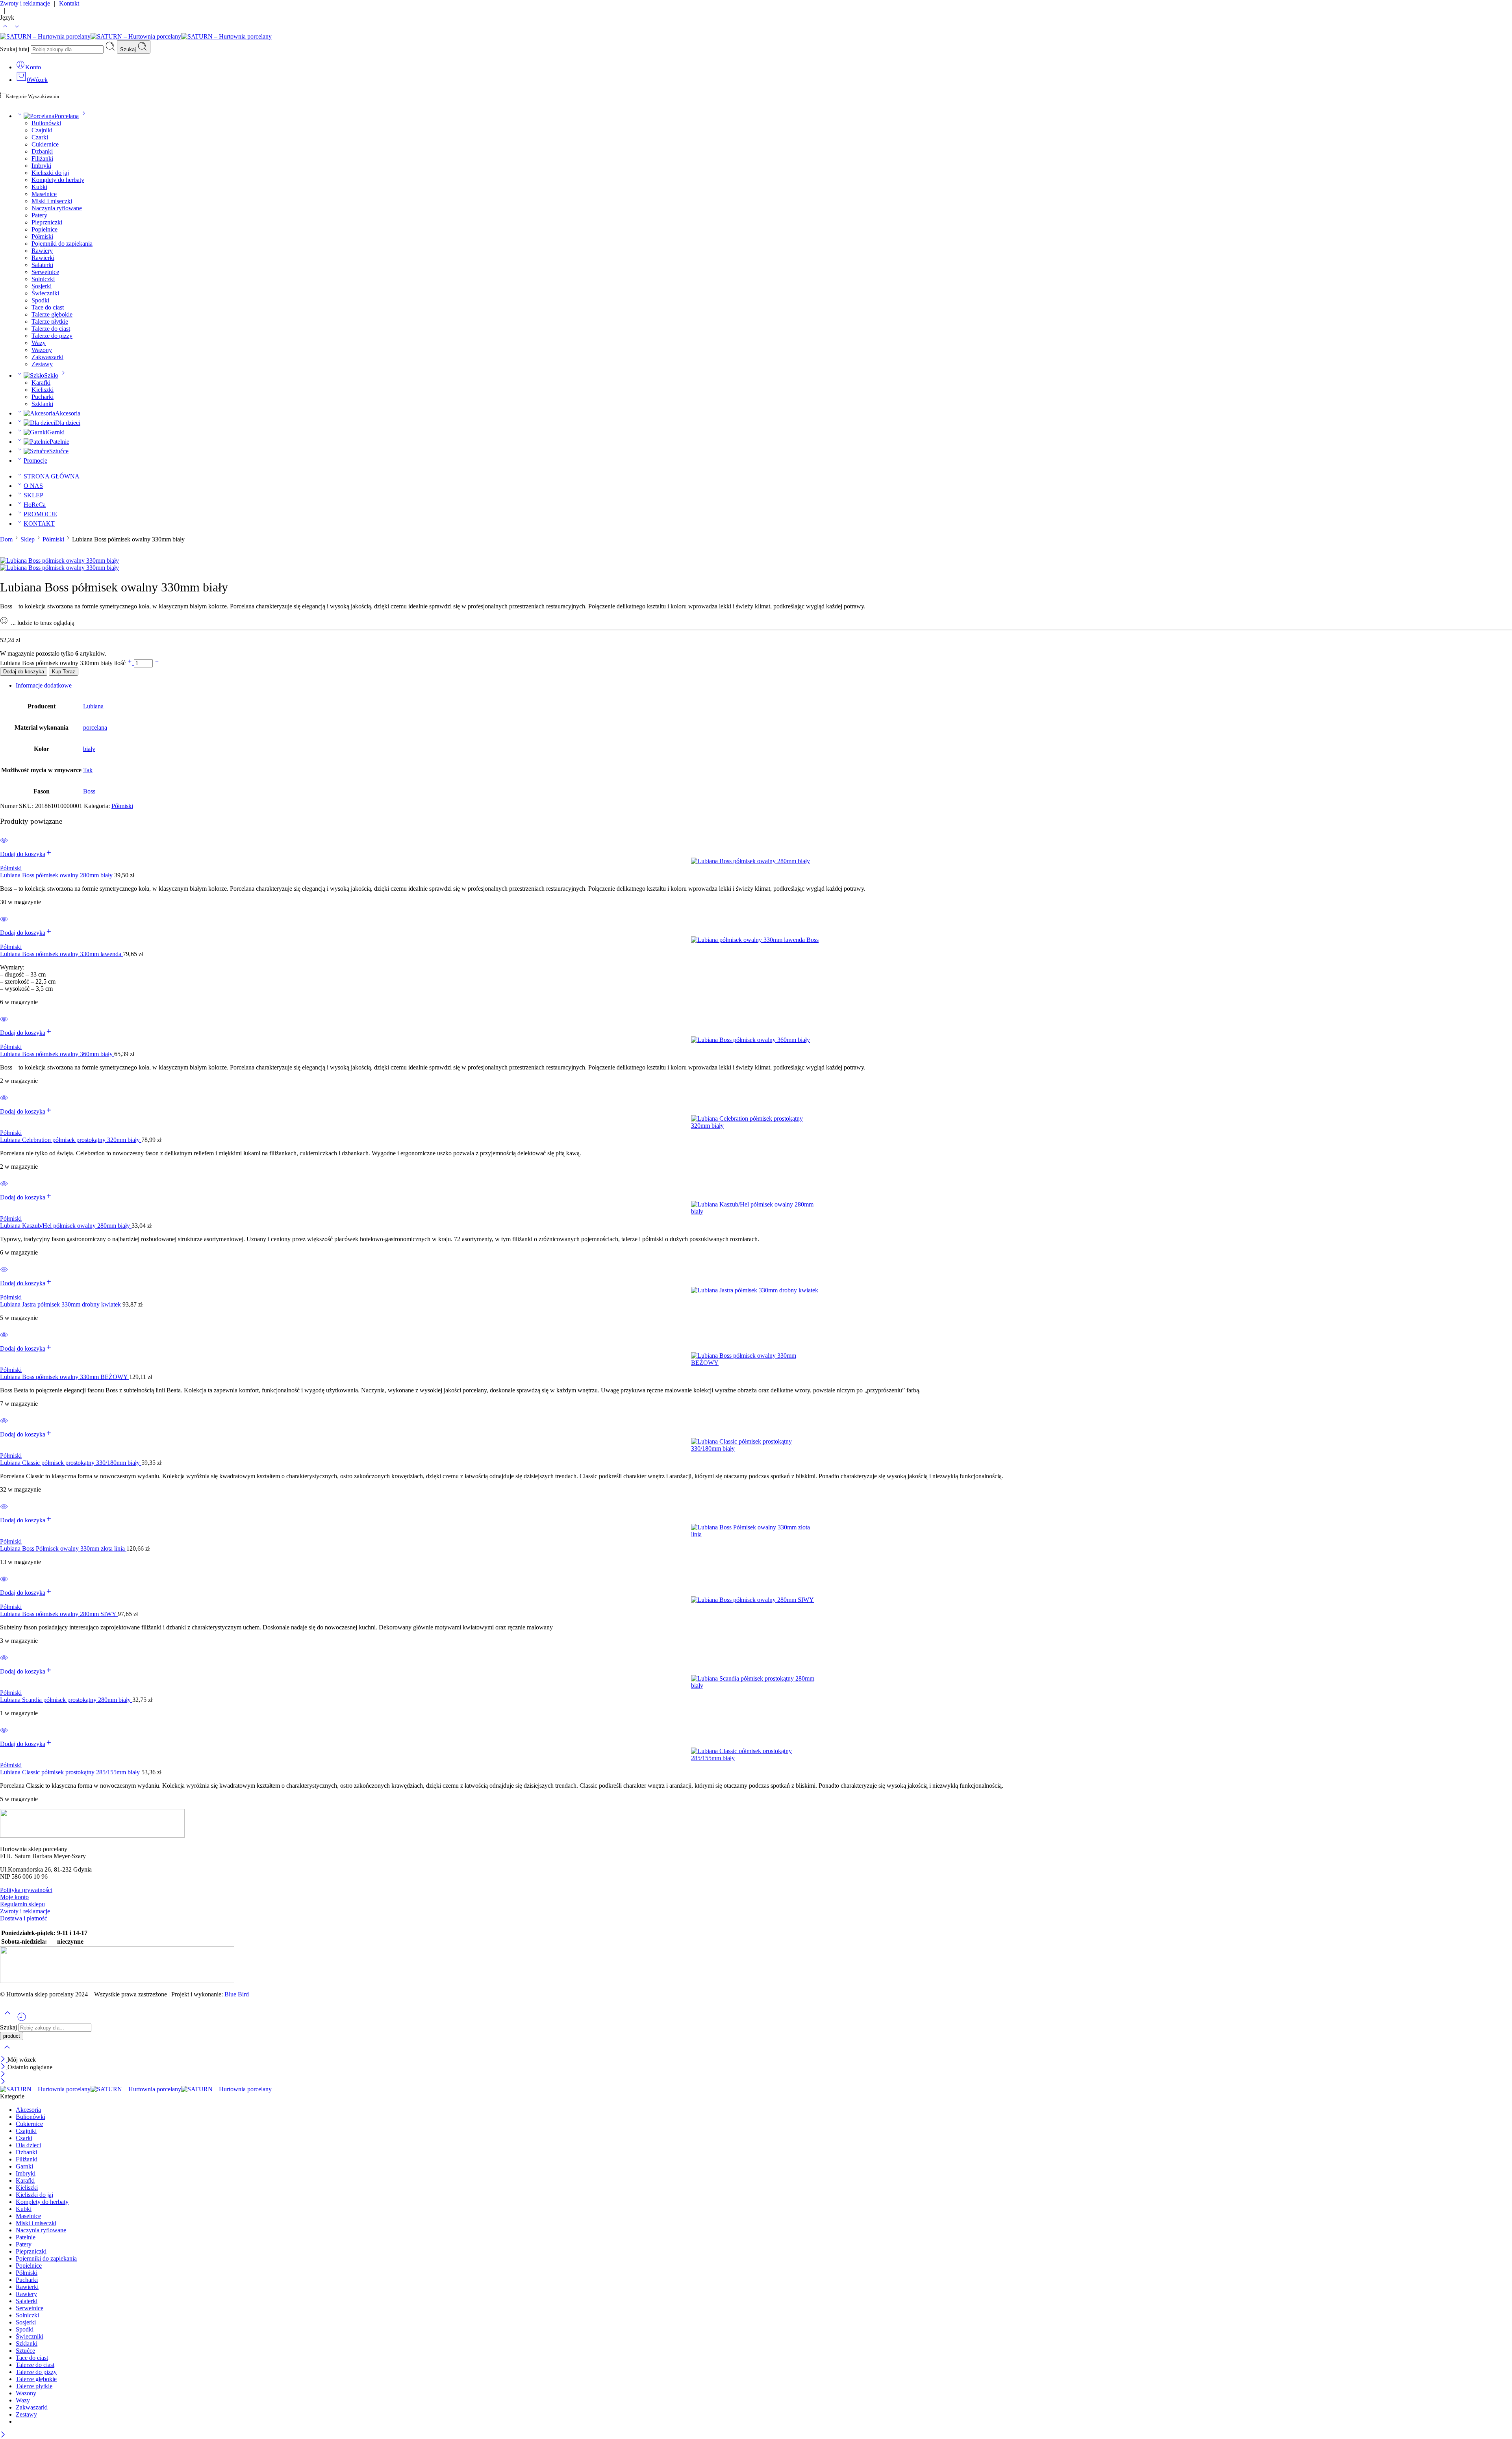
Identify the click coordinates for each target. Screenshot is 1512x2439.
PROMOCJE (40, 514)
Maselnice (44, 194)
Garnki (56, 432)
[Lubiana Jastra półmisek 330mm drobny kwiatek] (756, 1290)
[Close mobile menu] (3, 2082)
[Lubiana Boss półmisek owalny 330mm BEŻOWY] (756, 1359)
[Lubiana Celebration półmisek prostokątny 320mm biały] (756, 1122)
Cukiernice (45, 144)
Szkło (51, 375)
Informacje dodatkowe (44, 685)
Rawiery (42, 251)
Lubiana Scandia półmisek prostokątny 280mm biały (66, 1700)
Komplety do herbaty (58, 180)
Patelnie (59, 442)
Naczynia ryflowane (57, 208)
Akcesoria (68, 413)
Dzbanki (42, 151)
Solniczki (43, 279)
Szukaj (129, 49)
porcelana (95, 727)
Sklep (28, 539)
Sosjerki (42, 286)
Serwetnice (45, 272)
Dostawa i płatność (24, 1918)
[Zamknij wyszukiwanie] (7, 2052)
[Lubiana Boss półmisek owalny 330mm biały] (59, 561)
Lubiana (93, 706)
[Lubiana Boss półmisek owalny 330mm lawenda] (756, 940)
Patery (39, 215)
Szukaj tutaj (15, 49)
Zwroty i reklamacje (25, 1911)
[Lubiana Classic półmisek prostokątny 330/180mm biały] (756, 1445)
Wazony (42, 350)
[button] (26, 854)
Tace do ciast (48, 307)
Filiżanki (42, 158)
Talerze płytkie (50, 322)
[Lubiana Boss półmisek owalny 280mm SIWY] (756, 1600)
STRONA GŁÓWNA (52, 476)
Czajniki (42, 130)
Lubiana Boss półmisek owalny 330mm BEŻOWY (65, 1377)
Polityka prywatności (26, 1890)
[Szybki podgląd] (4, 845)
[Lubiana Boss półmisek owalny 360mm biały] (756, 1040)
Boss (89, 791)
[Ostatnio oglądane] (22, 2020)
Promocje (35, 461)
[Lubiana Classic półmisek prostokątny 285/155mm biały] (756, 1755)
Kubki (39, 187)
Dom (6, 539)
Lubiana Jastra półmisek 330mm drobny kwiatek (61, 1304)
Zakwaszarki (47, 357)
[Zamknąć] (4, 2060)
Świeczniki (45, 293)
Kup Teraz (64, 672)
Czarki (40, 137)
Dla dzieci (68, 423)
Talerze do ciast (51, 329)
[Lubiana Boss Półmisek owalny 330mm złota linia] (756, 1531)
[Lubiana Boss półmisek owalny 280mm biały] (756, 861)
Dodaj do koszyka (24, 672)
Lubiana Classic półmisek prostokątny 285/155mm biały (71, 1772)
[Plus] (131, 663)
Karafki (41, 383)
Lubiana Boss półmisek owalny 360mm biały (57, 1054)
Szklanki (42, 404)
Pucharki (43, 397)
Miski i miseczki (52, 201)
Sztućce (59, 451)
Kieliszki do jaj (50, 173)
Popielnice (44, 229)
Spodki (40, 300)
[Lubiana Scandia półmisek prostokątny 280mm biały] (756, 1682)
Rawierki (43, 258)
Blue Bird (237, 1994)
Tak (88, 770)
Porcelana (67, 116)
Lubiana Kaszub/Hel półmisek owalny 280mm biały (66, 1226)
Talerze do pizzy (52, 336)
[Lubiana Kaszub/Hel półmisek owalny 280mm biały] (756, 1208)
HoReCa (35, 505)
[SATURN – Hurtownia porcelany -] (136, 36)
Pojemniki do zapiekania (62, 244)
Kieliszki (43, 390)
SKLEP (33, 495)
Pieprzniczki (47, 222)
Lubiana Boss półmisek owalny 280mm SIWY (59, 1614)
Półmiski (42, 236)
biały (89, 749)
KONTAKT (39, 524)
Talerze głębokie (52, 314)
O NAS (33, 486)
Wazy (39, 343)
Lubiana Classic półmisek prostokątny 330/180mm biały (71, 1463)
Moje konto (14, 1897)
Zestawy (42, 364)
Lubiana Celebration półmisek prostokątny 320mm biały (71, 1140)
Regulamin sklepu (22, 1904)
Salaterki (42, 265)
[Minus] (157, 663)
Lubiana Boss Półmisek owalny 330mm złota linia (63, 1548)
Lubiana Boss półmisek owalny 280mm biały (57, 875)
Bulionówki (46, 123)
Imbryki (41, 166)
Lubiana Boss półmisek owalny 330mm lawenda (61, 954)
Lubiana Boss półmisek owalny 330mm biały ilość (64, 663)
